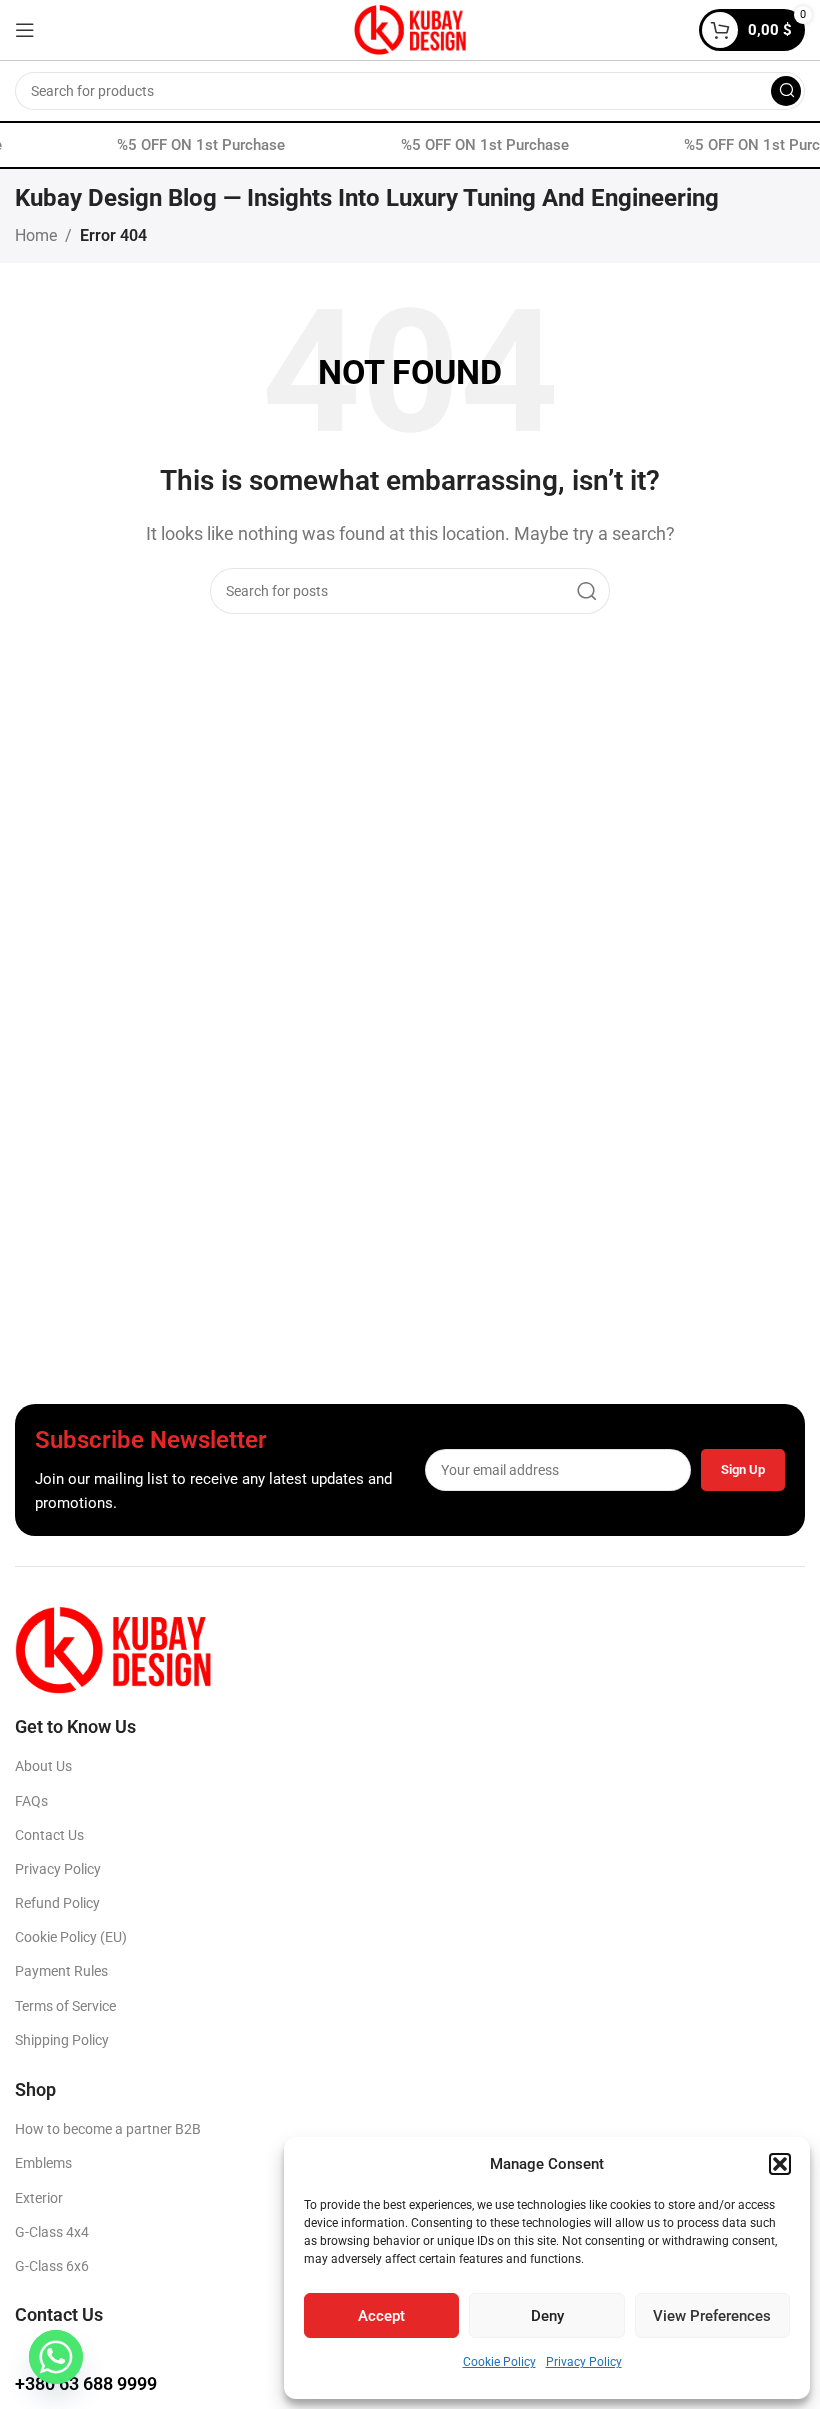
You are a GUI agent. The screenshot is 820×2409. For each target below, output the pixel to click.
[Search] (786, 91)
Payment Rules (61, 1971)
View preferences (712, 2316)
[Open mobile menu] (25, 30)
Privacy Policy (584, 2362)
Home (36, 235)
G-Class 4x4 (52, 2232)
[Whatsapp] (56, 2357)
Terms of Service (65, 2006)
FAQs (31, 1801)
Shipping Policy (62, 2040)
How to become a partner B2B (108, 2129)
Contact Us (49, 1835)
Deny (547, 2316)
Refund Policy (57, 1903)
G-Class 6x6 (52, 2266)
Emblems (43, 2163)
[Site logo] (410, 28)
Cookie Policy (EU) (71, 1937)
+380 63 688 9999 (86, 2384)
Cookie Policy (499, 2362)
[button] (780, 2164)
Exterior (39, 2198)
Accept (381, 2316)
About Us (43, 1766)
